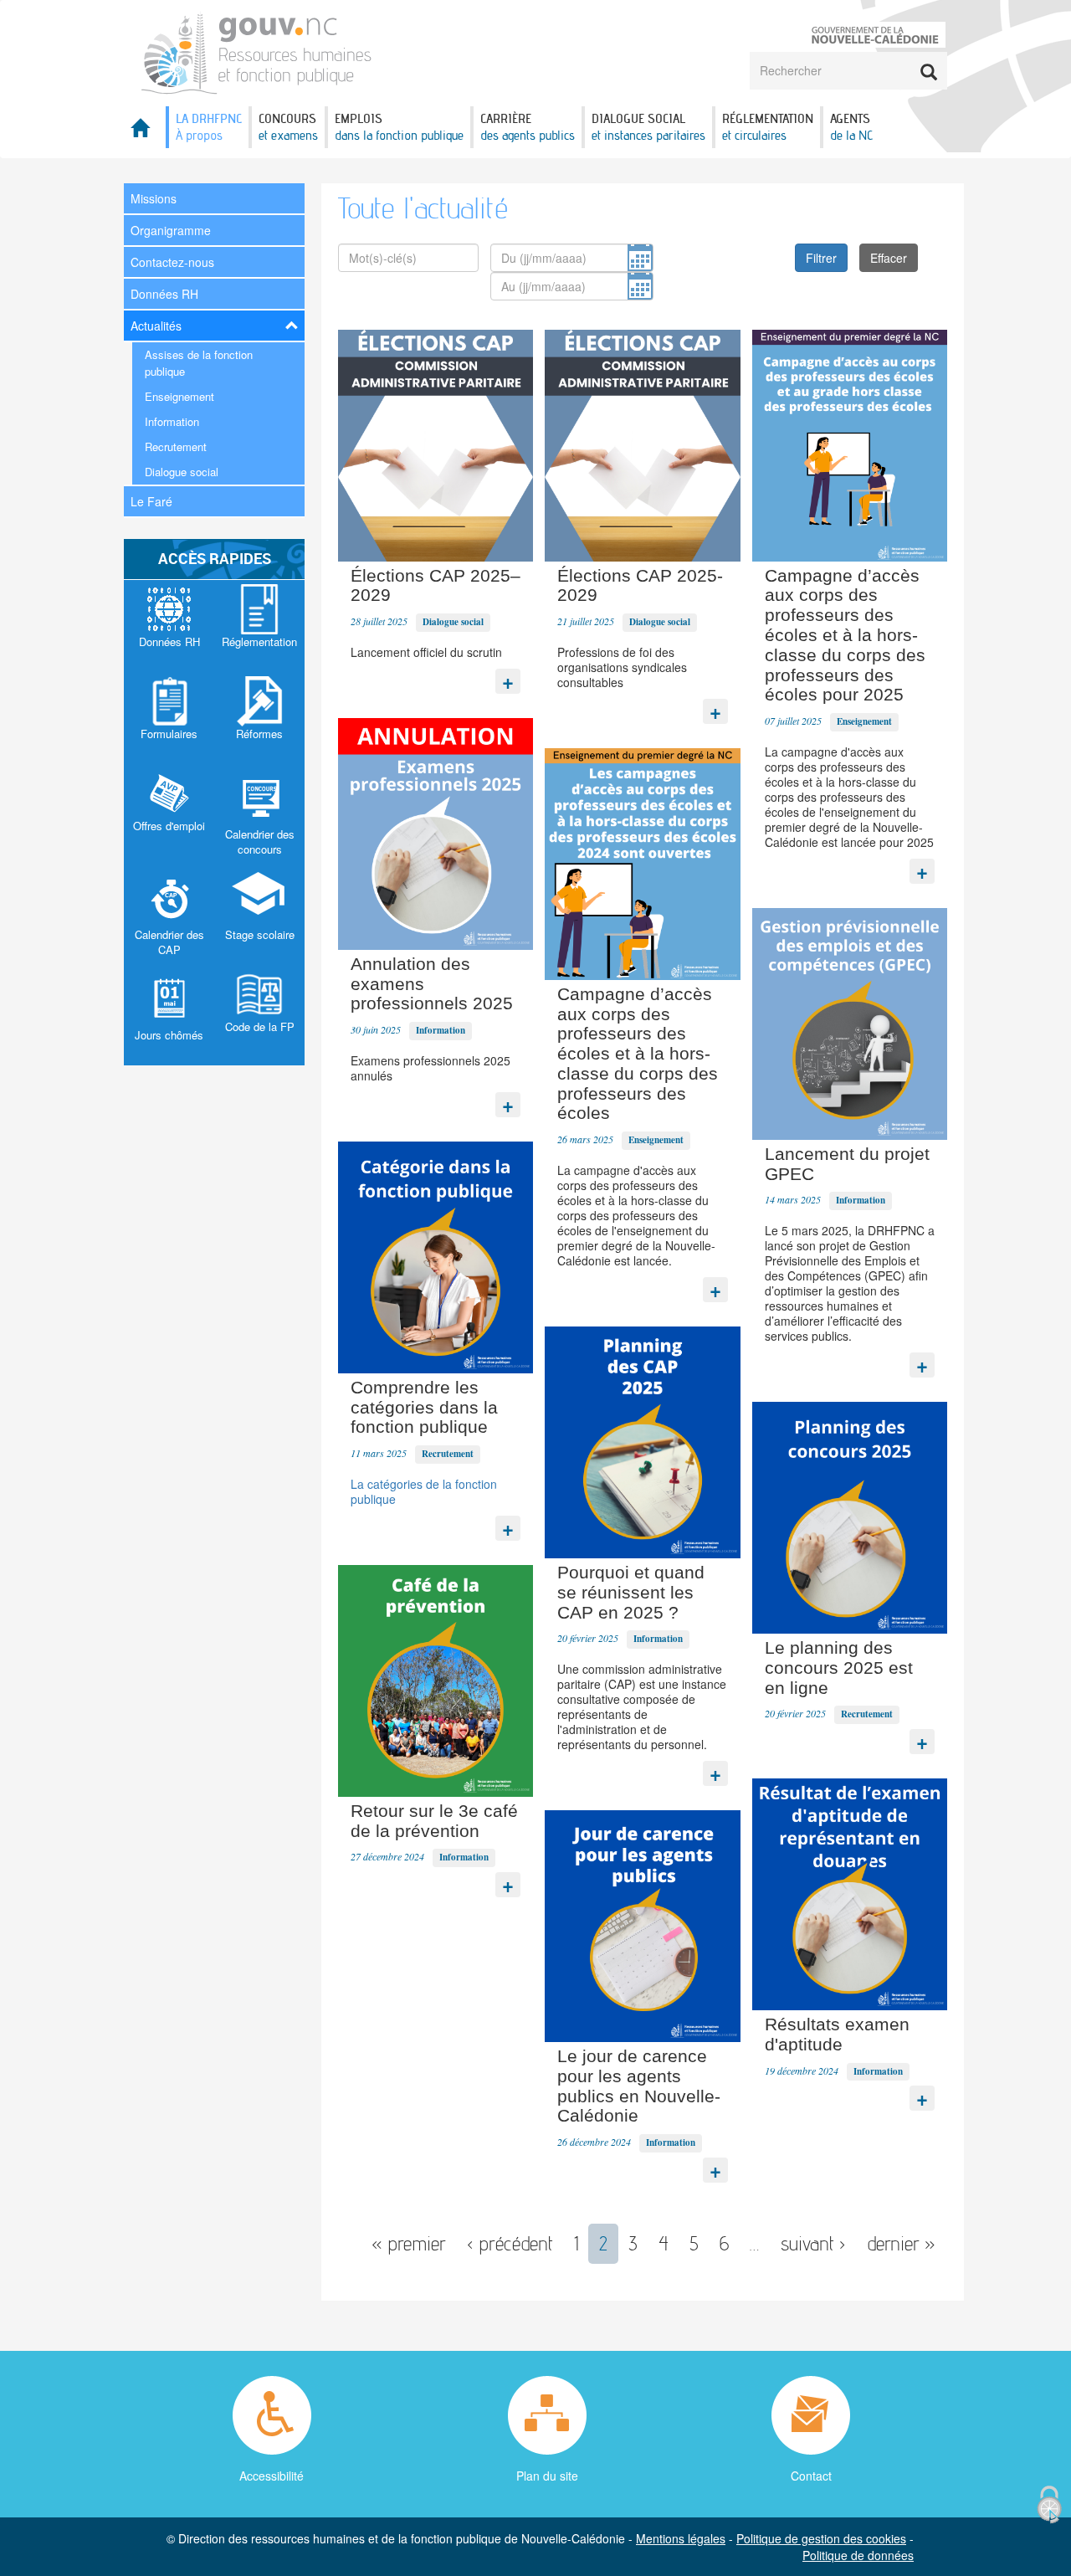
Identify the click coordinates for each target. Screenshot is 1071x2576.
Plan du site (547, 2476)
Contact (811, 2476)
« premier (409, 2243)
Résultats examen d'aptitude (837, 2034)
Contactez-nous (172, 262)
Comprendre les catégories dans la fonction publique (424, 1407)
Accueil (145, 133)
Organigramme (171, 230)
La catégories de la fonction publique (424, 1491)
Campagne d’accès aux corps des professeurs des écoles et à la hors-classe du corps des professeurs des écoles (638, 1054)
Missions (154, 198)
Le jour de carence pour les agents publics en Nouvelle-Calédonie (639, 2086)
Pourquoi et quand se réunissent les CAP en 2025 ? (631, 1592)
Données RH (164, 294)
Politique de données (858, 2555)
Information (172, 421)
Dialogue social (182, 472)
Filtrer (821, 258)
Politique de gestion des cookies (821, 2538)
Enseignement (179, 396)
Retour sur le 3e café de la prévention (434, 1821)
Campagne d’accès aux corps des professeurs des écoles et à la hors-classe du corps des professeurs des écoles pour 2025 (845, 635)
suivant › (813, 2243)
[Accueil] (257, 51)
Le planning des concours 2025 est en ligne (839, 1668)
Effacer (889, 258)
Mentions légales (681, 2538)
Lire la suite (508, 677)
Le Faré (151, 501)
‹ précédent (510, 2243)
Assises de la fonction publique (199, 363)
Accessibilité (272, 2476)
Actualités (156, 326)
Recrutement (176, 446)
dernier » (901, 2243)
